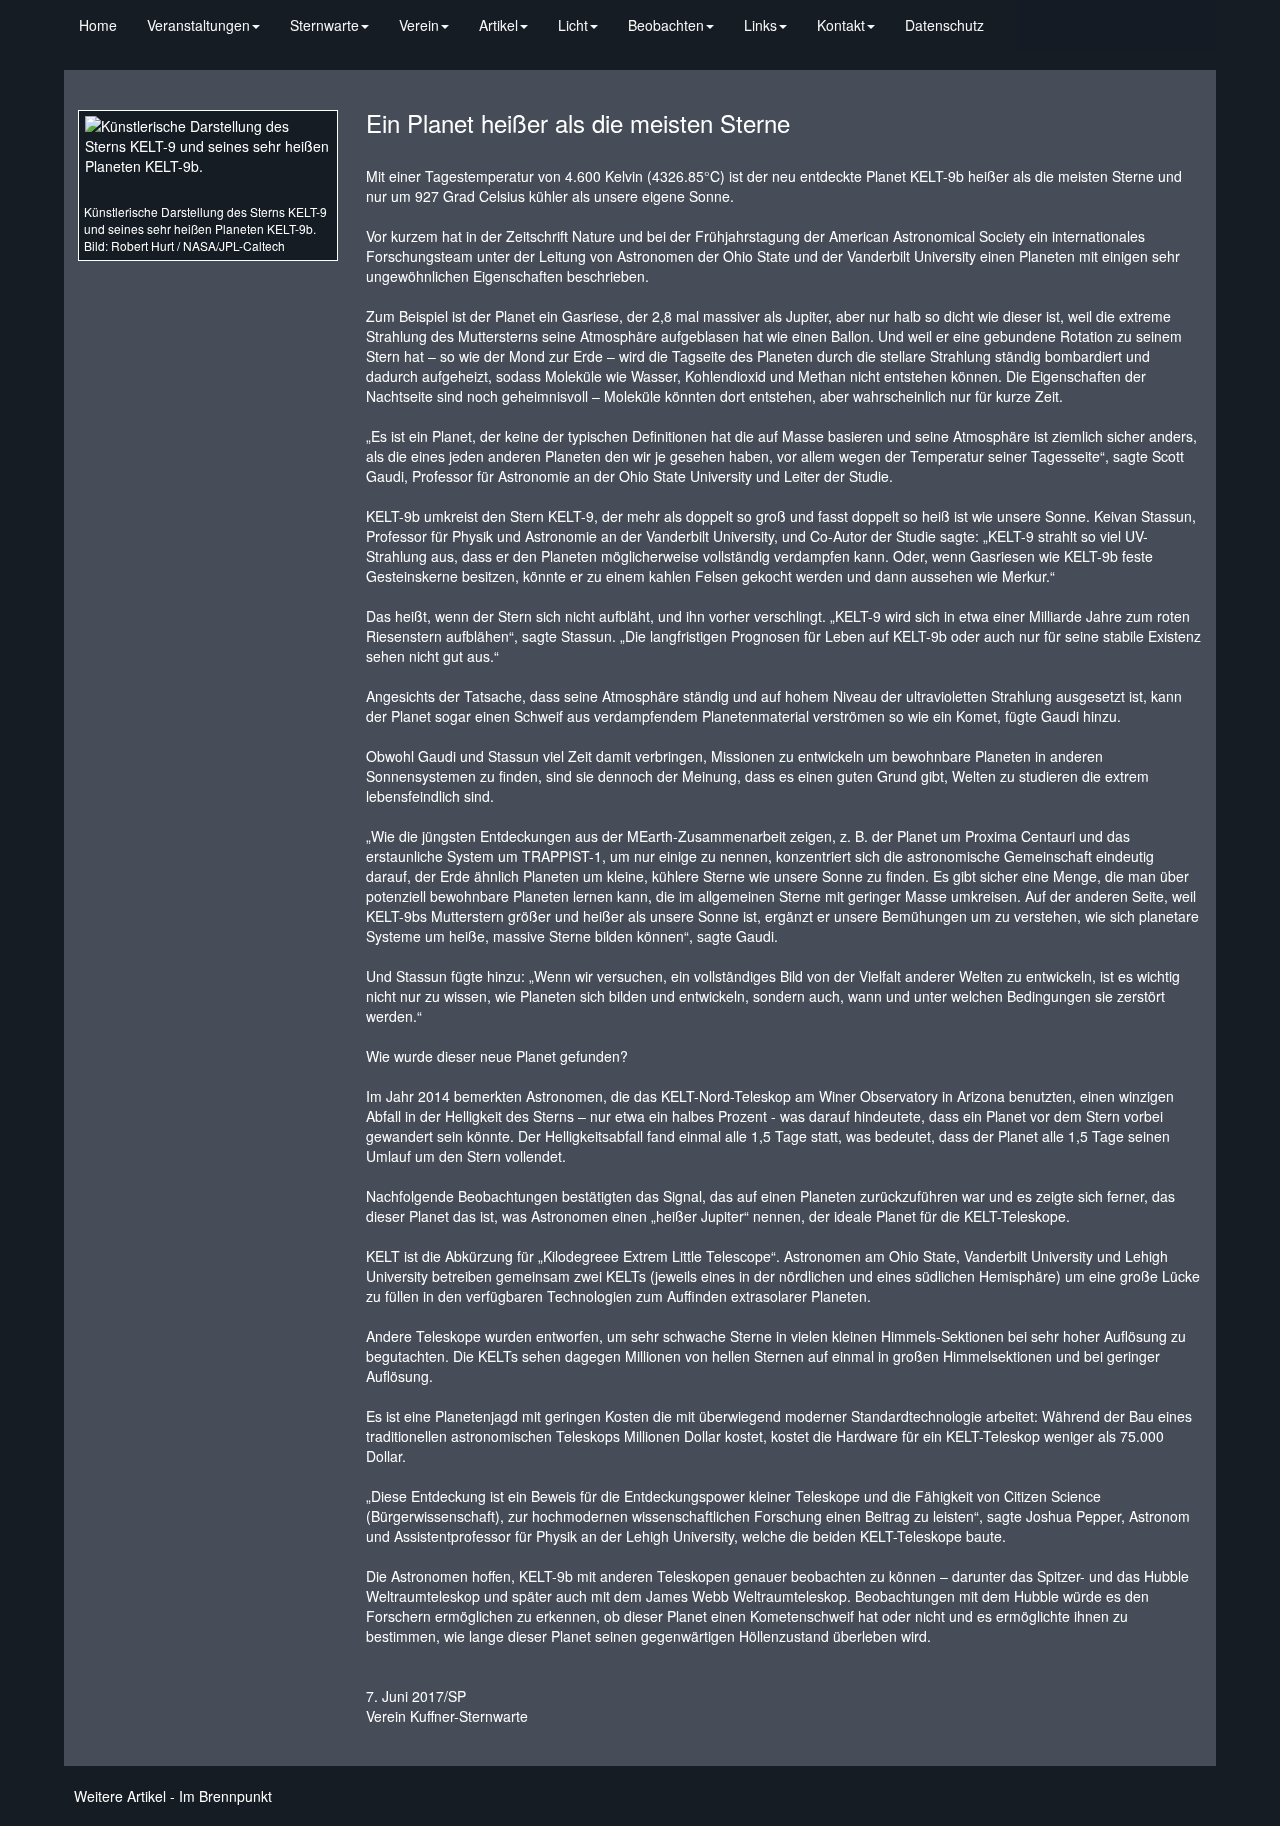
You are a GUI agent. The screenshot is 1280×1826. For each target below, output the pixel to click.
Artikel (498, 25)
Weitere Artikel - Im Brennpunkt (173, 1796)
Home (98, 25)
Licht (573, 25)
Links (760, 25)
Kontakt (841, 25)
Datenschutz (944, 25)
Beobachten (666, 25)
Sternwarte (324, 25)
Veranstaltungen (198, 25)
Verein (419, 25)
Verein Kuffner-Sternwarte (447, 1716)
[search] (1014, 15)
